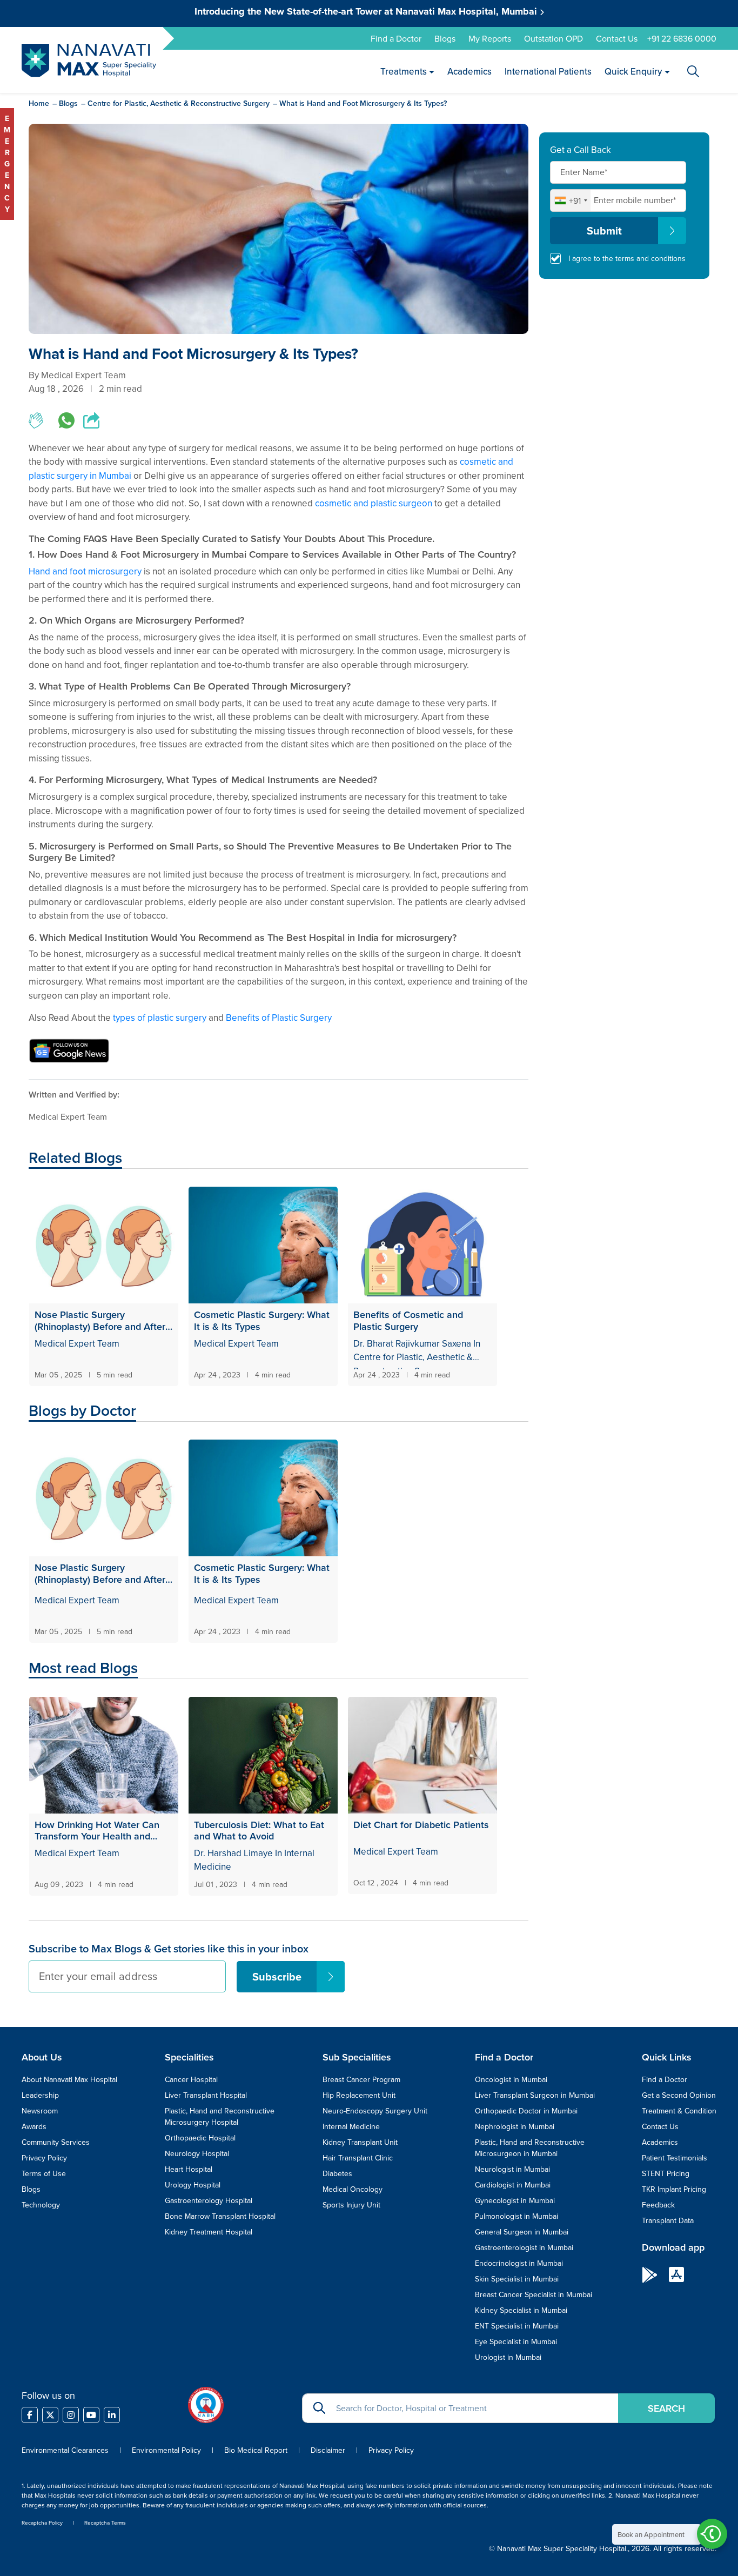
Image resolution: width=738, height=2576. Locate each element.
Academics (470, 71)
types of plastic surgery (160, 1018)
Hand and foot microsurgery (85, 571)
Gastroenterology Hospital (209, 2200)
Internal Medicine (351, 2126)
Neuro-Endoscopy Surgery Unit (375, 2111)
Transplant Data (668, 2220)
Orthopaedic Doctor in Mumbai (526, 2111)
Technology (41, 2205)
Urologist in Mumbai (508, 2357)
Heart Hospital (189, 2169)
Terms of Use (44, 2173)
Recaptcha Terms (105, 2523)
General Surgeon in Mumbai (522, 2232)
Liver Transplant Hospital (206, 2095)
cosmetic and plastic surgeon (374, 503)
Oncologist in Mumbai (511, 2079)
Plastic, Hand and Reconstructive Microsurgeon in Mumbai (530, 2148)
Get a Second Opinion (679, 2095)
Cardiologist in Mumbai (513, 2185)
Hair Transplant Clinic (358, 2158)
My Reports (490, 38)
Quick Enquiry (634, 71)
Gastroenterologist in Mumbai (524, 2247)
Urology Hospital (193, 2185)
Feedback (658, 2205)
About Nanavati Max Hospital (69, 2079)
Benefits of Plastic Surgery (279, 1018)
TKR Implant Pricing (674, 2189)
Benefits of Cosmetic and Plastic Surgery (408, 1320)
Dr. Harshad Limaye (233, 1853)
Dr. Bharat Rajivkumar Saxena (413, 1343)
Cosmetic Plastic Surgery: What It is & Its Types (262, 1320)
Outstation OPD (553, 38)
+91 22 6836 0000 (682, 38)
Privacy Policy (44, 2158)
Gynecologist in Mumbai (515, 2200)
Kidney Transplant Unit (360, 2142)
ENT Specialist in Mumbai (517, 2326)
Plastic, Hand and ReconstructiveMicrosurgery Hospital (220, 2116)
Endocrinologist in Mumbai (519, 2263)
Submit (604, 230)
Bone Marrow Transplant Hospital (220, 2216)
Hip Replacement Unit (359, 2095)
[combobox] (571, 200)
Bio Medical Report (256, 2450)
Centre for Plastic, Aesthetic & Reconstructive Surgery (179, 103)
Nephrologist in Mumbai (515, 2126)
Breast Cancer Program (361, 2079)
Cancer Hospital (191, 2079)
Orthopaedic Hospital (200, 2138)
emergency (7, 164)
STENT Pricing (666, 2173)
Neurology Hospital (197, 2153)
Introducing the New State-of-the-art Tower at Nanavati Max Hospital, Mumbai (367, 11)
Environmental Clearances (66, 2450)
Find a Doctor (396, 38)
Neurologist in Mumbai (512, 2169)
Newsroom (40, 2111)
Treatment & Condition (679, 2111)
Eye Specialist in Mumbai (516, 2341)
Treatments (404, 71)
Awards (34, 2126)
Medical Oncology (353, 2189)
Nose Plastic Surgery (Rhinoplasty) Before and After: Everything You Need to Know (101, 1320)
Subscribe (277, 1976)
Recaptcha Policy (42, 2523)
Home (39, 103)
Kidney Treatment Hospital (209, 2232)
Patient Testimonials (675, 2158)
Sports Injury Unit (351, 2205)
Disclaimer (328, 2450)
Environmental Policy (166, 2450)
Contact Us (617, 38)
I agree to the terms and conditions (627, 258)
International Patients (549, 71)
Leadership (40, 2095)
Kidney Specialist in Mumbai (521, 2310)
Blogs (445, 38)
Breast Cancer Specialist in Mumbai (534, 2294)
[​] (30, 2415)
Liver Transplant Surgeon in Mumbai (535, 2095)
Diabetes (337, 2173)
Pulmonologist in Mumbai (516, 2216)
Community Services (56, 2142)
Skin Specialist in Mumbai (517, 2279)
